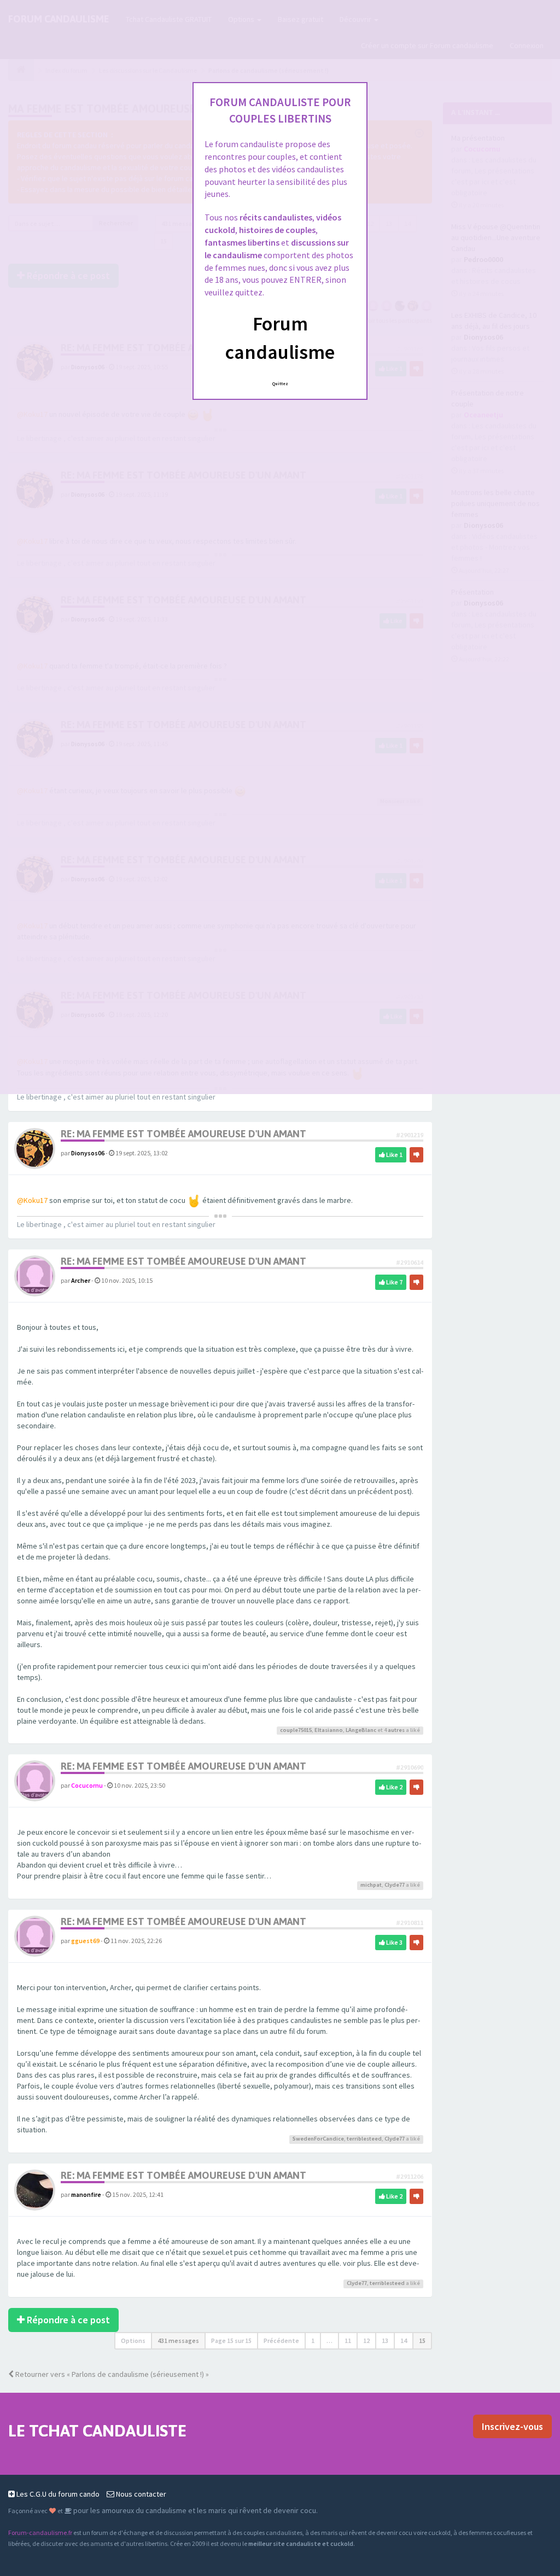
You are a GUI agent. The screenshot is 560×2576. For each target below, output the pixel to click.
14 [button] (404, 2341)
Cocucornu (87, 1785)
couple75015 (296, 1730)
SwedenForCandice (318, 2139)
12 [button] (366, 2341)
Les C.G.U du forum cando (57, 2494)
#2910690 (410, 1767)
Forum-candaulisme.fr (40, 2533)
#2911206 (410, 2176)
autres (396, 1730)
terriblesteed (364, 2139)
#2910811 (410, 1923)
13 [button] (385, 2341)
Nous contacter (140, 2494)
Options (133, 2341)
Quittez (280, 383)
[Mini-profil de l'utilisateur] (35, 1148)
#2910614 (410, 1262)
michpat (371, 1885)
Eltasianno (329, 1730)
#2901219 (410, 1135)
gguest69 (85, 1941)
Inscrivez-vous (512, 2426)
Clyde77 (395, 1885)
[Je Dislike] (416, 1155)
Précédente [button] (281, 2341)
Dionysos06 (88, 1153)
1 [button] (313, 2341)
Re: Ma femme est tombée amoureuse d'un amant (183, 1134)
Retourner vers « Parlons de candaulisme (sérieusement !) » (111, 2374)
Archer (81, 1280)
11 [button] (348, 2341)
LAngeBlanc (361, 1730)
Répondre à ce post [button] (67, 2320)
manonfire (86, 2194)
